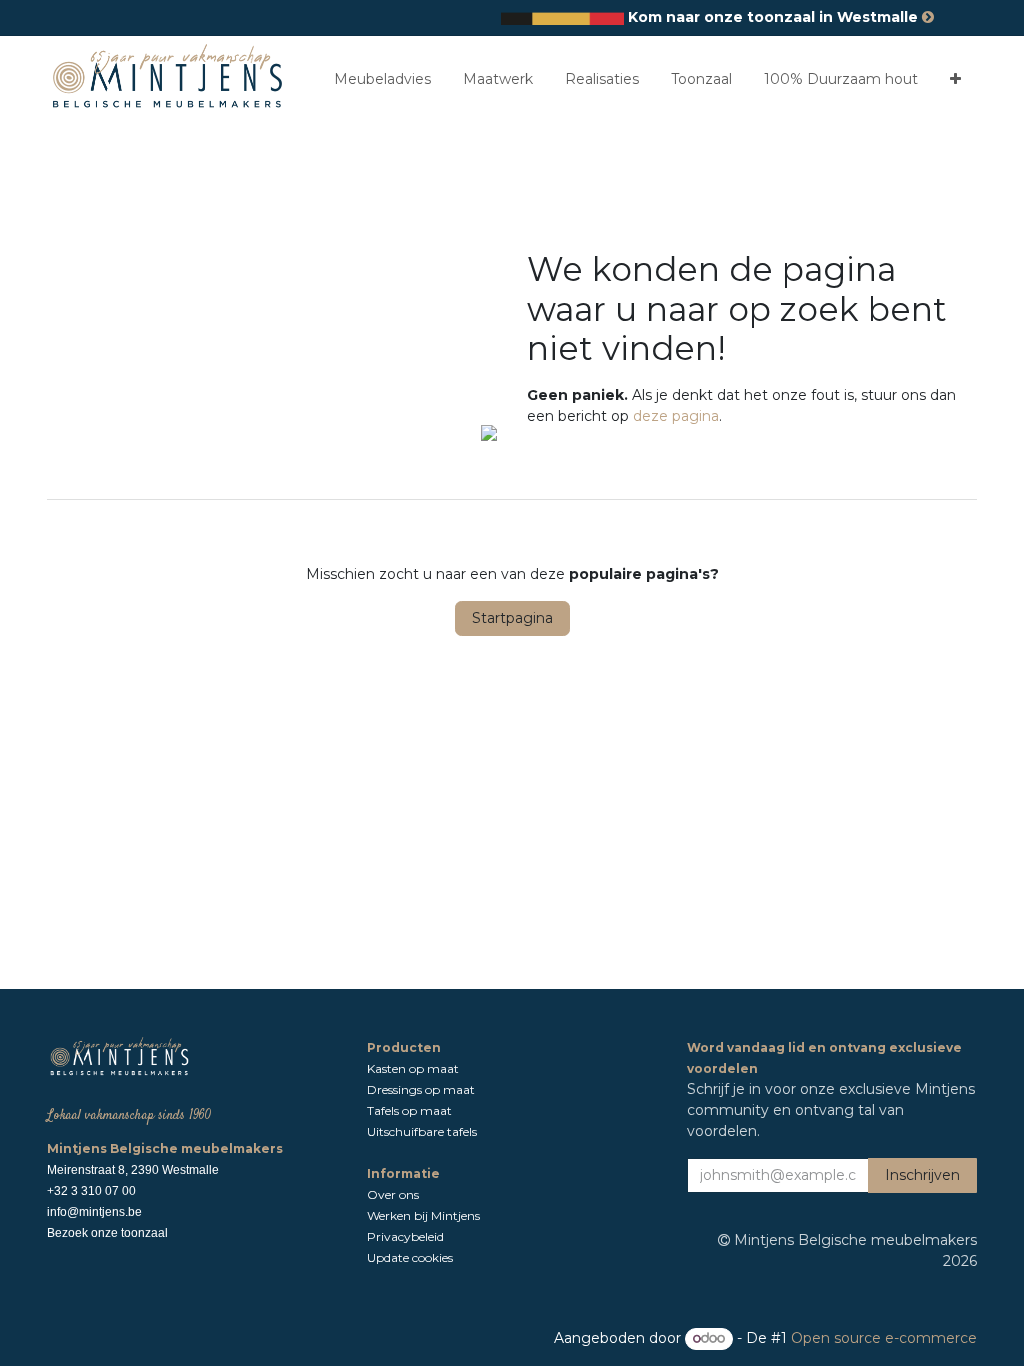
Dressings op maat (421, 1089)
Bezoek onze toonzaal (107, 1233)
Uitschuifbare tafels (423, 1131)
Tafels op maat (409, 1110)
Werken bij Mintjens (423, 1215)
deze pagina (676, 416)
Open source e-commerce (884, 1338)
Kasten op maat (413, 1068)
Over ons (394, 1194)
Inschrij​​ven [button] (922, 1175)
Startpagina (512, 618)
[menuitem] (382, 79)
